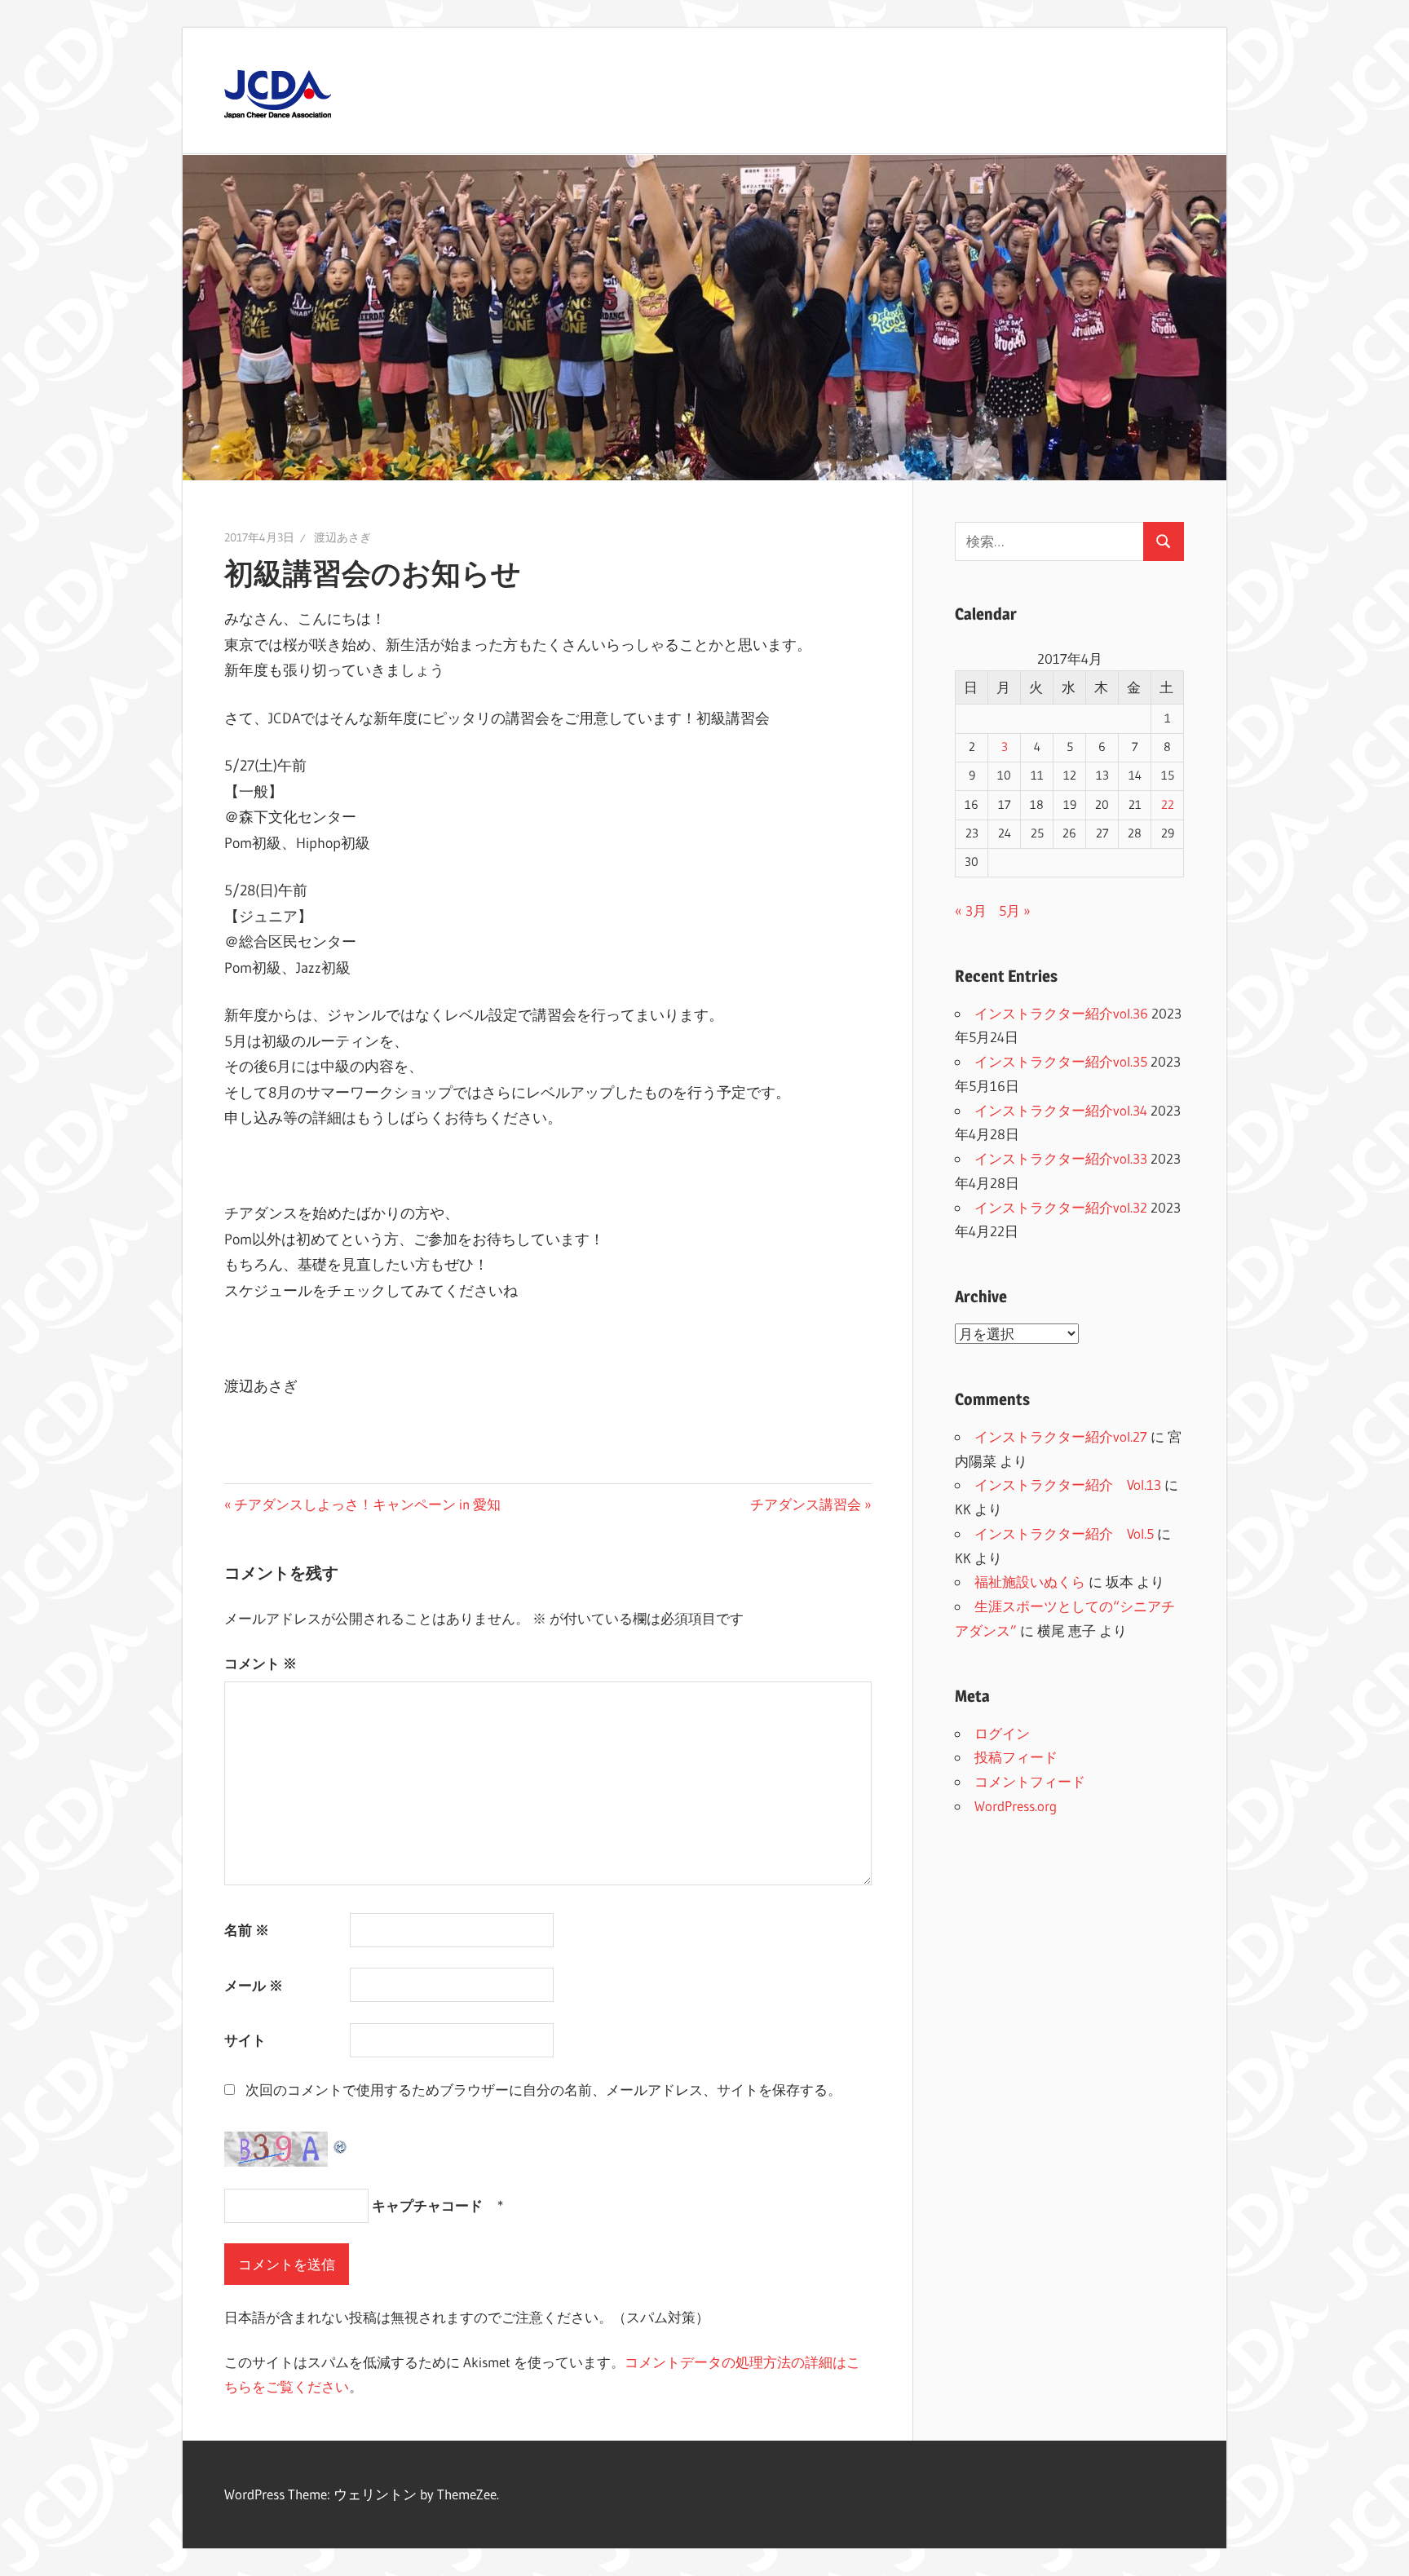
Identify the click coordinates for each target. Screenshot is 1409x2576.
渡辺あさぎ (342, 537)
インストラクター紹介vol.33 (1061, 1158)
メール (254, 1985)
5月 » (1015, 910)
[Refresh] (341, 2143)
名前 (247, 1930)
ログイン (1002, 1733)
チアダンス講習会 (806, 1504)
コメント (261, 1663)
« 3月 (971, 910)
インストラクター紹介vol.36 (1061, 1013)
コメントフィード (1030, 1781)
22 (1168, 805)
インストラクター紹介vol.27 (1061, 1436)
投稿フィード (1016, 1757)
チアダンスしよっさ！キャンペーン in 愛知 (367, 1504)
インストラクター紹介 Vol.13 (1068, 1485)
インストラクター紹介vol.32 (1061, 1207)
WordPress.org (1016, 1806)
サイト (245, 2040)
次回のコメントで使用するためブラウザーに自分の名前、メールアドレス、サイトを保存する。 (543, 2090)
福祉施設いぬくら (1030, 1582)
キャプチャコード (427, 2205)
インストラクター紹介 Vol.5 (1064, 1533)
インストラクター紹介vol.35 (1061, 1061)
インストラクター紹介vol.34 (1061, 1110)
